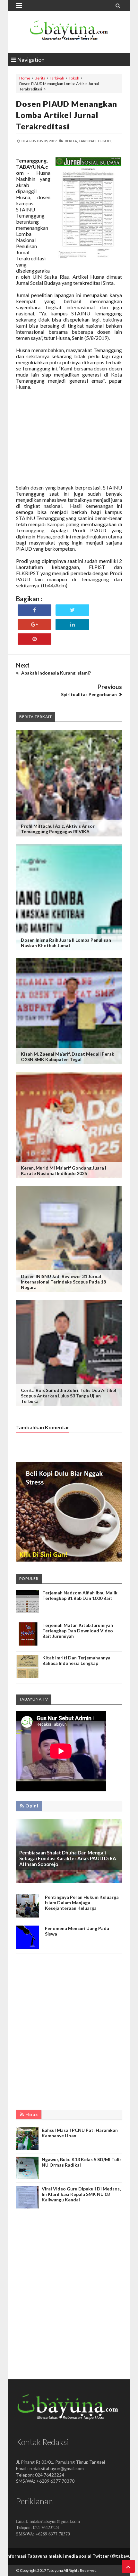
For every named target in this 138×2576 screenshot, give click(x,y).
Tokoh (74, 78)
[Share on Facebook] (34, 610)
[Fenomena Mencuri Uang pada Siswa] (28, 1947)
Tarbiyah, (87, 141)
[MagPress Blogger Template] (69, 32)
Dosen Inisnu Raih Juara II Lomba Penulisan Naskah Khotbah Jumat (66, 943)
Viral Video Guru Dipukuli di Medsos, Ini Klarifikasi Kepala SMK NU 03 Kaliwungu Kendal (81, 2194)
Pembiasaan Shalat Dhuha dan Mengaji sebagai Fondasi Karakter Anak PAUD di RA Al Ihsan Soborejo (68, 1858)
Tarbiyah (57, 78)
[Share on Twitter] (72, 610)
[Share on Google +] (34, 625)
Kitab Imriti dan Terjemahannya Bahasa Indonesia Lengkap (76, 1660)
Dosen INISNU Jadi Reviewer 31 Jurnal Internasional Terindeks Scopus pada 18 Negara (63, 1282)
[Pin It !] (34, 639)
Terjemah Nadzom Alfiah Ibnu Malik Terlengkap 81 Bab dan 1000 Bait (80, 1595)
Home (25, 78)
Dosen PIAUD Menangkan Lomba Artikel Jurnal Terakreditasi (67, 115)
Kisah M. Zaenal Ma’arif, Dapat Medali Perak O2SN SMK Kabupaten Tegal (68, 1057)
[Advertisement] (69, 440)
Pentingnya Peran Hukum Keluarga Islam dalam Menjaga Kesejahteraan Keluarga (82, 1903)
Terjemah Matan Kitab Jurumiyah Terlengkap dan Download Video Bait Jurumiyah (78, 1631)
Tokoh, (104, 141)
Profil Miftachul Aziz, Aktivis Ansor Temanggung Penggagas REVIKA (58, 829)
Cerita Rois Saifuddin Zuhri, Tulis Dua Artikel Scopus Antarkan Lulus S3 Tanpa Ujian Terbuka (69, 1396)
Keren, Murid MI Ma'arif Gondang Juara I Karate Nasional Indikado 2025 (64, 1171)
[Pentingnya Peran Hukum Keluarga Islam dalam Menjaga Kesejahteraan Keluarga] (28, 1916)
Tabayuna (55, 2570)
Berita (40, 78)
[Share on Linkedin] (72, 625)
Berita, (71, 141)
